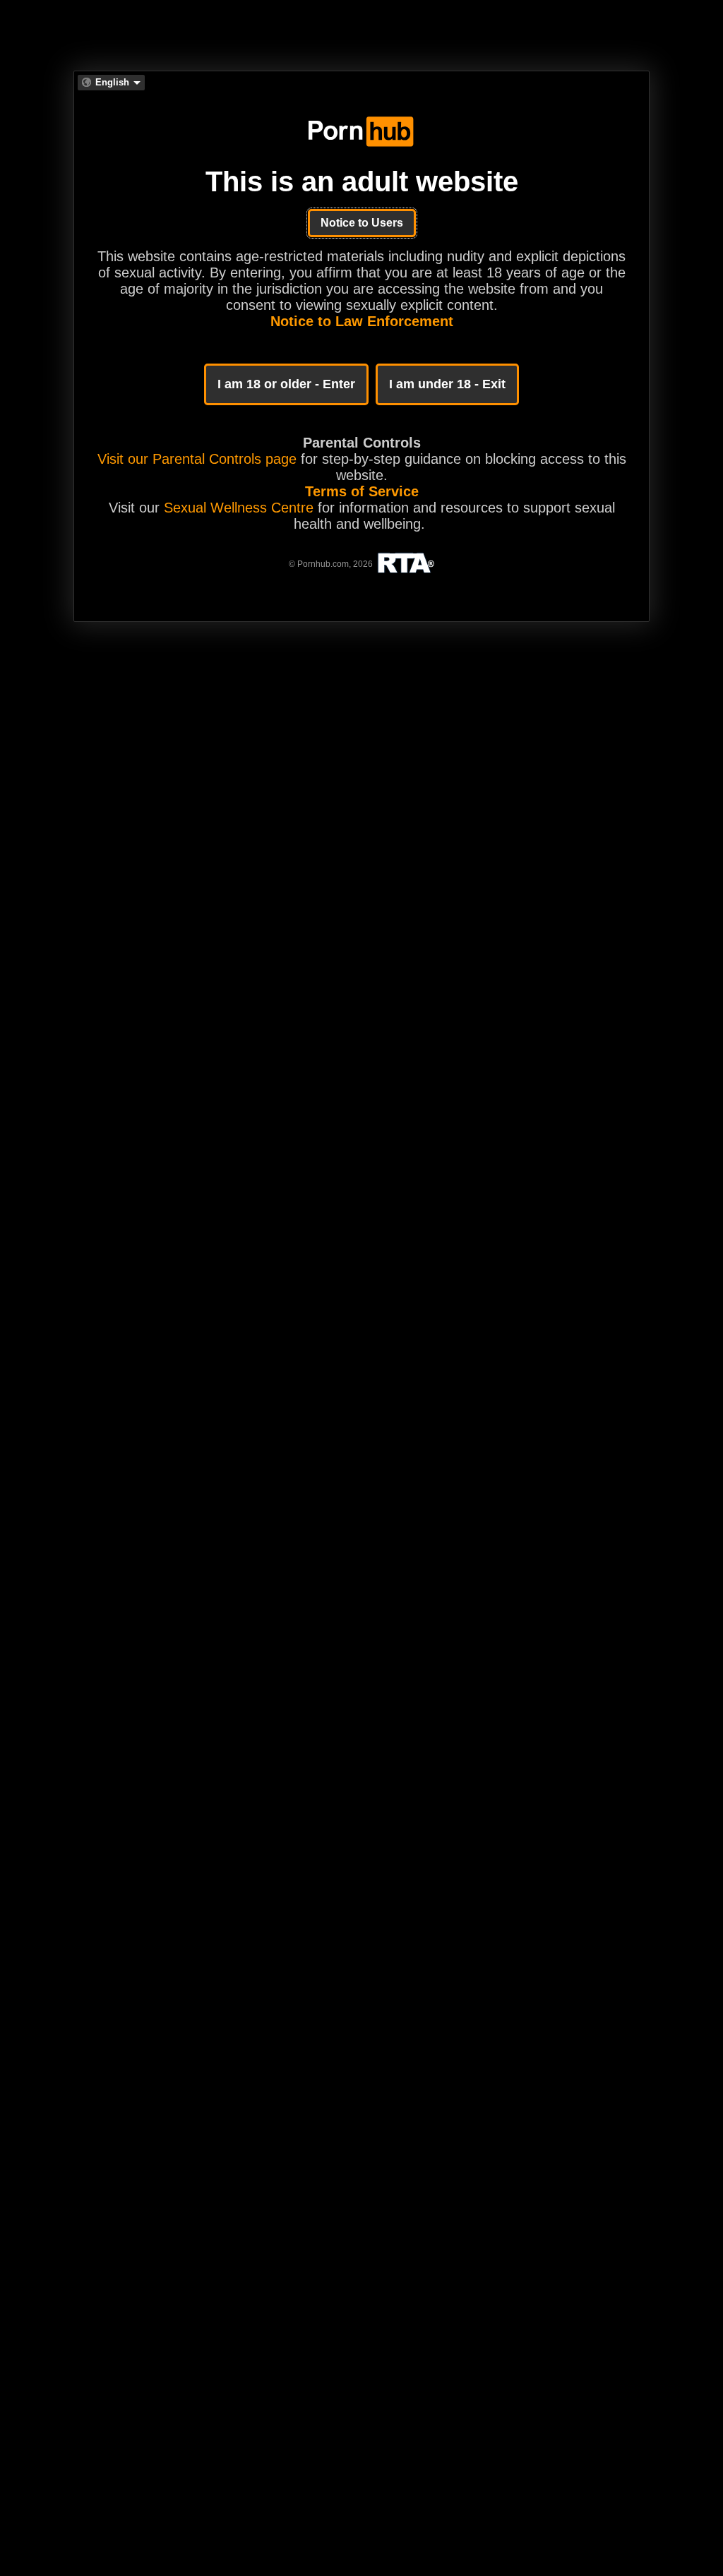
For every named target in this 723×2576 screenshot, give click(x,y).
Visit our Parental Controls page (197, 459)
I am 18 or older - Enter (286, 384)
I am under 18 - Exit (447, 384)
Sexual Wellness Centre (239, 508)
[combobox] (111, 83)
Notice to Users (362, 223)
